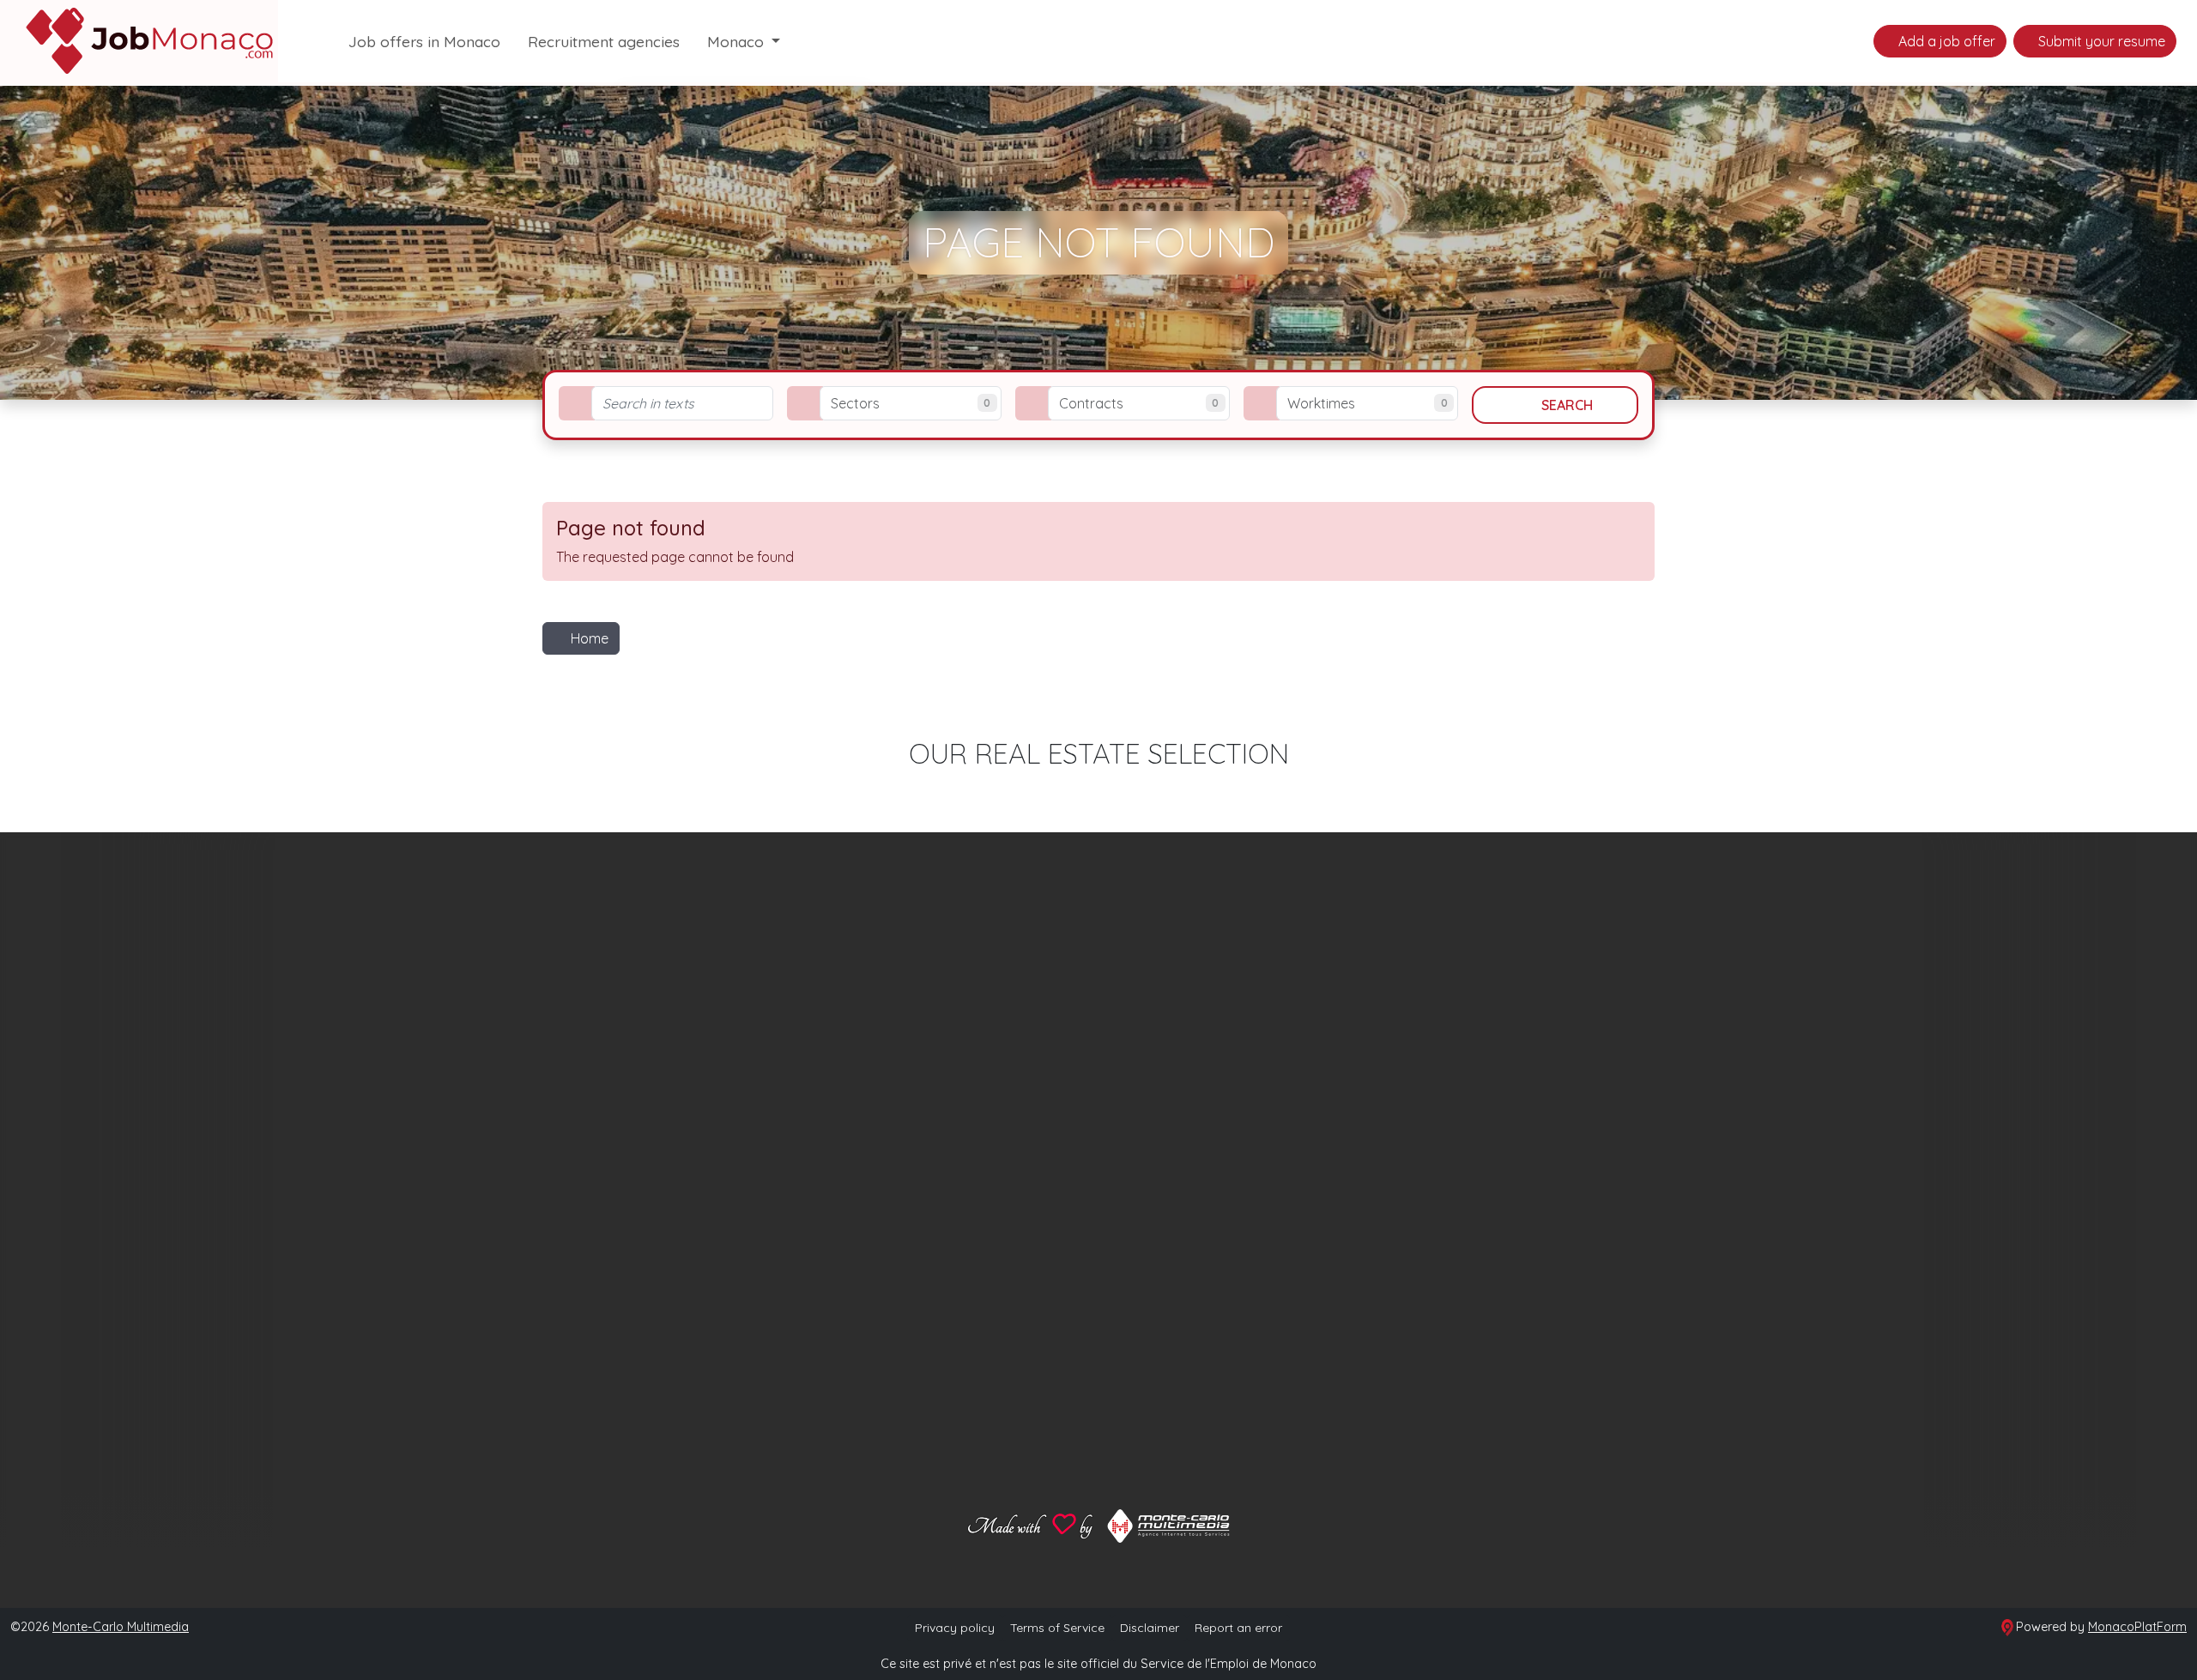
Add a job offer (1945, 41)
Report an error (1238, 1628)
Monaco (738, 41)
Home (590, 638)
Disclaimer (1150, 1628)
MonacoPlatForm (2137, 1627)
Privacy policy (955, 1628)
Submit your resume (2100, 41)
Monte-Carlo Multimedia (121, 1627)
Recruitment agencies (604, 41)
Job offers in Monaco (424, 41)
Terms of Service (1057, 1628)
